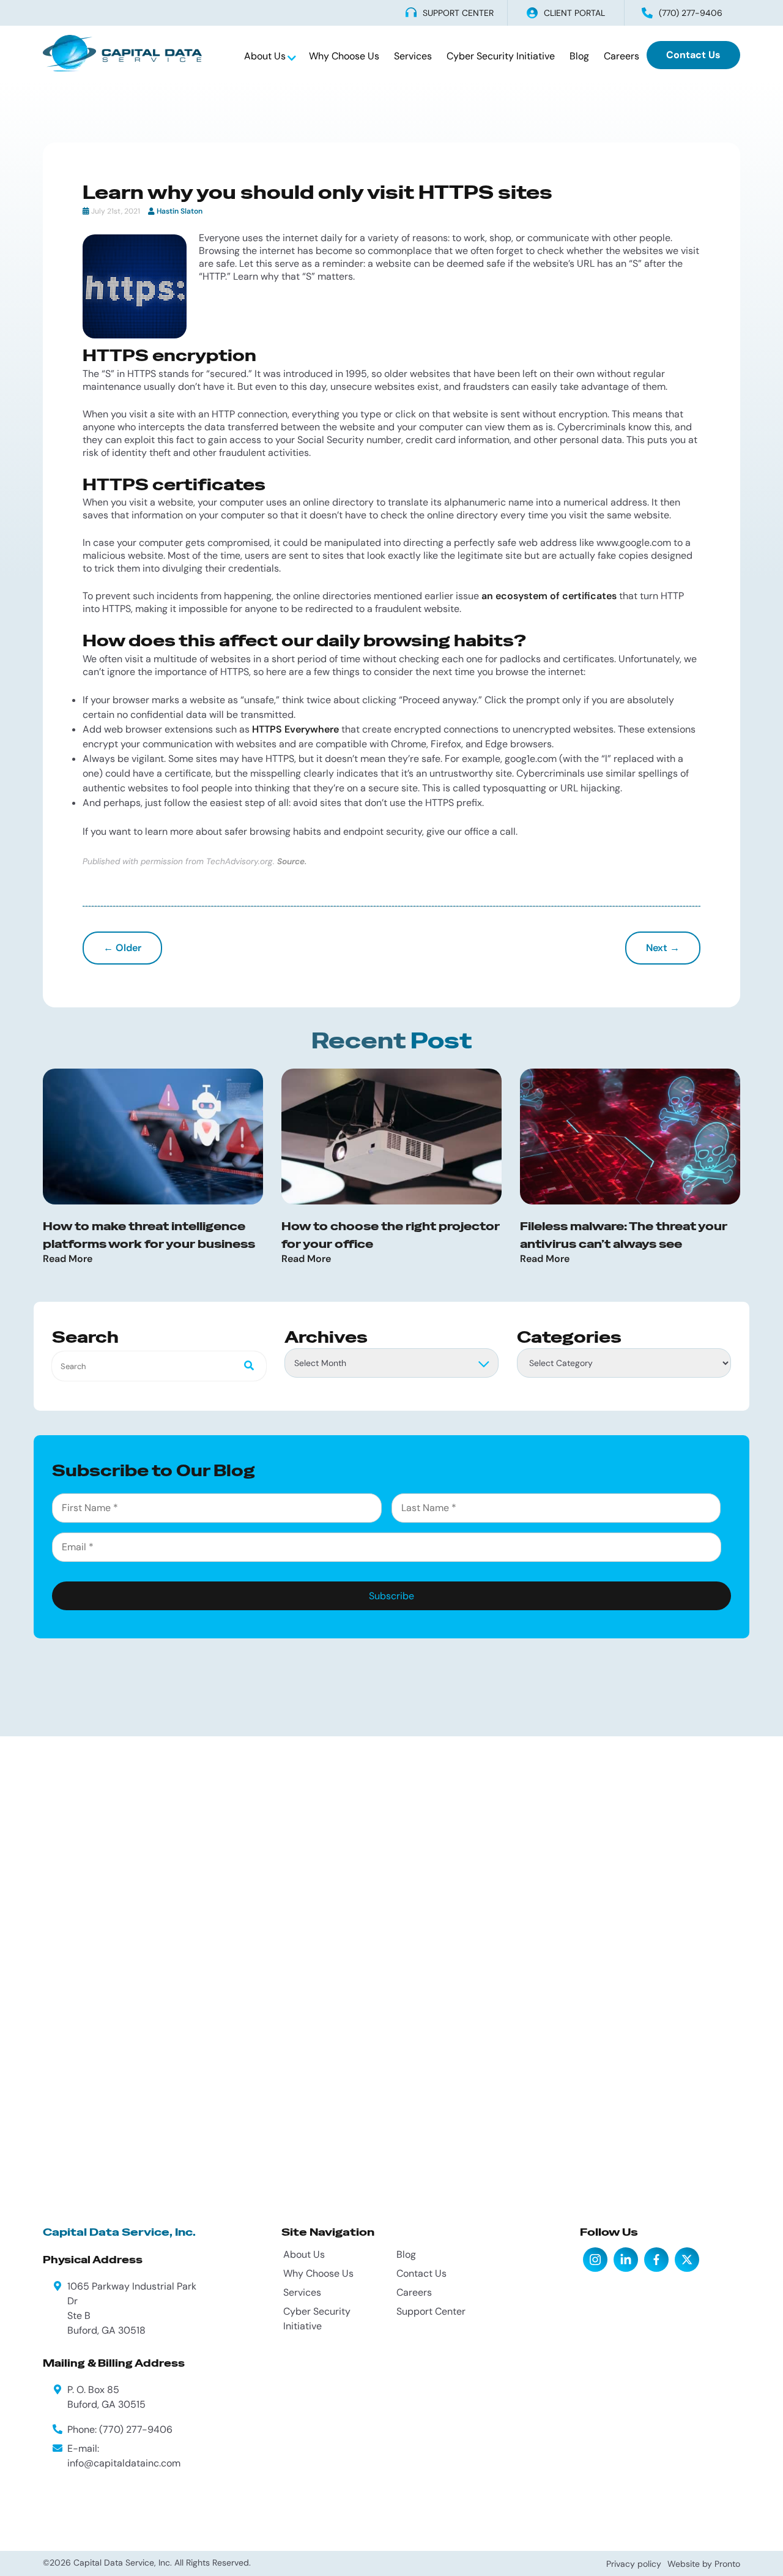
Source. (292, 861)
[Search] (245, 1366)
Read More (68, 1259)
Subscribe (391, 1596)
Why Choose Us (344, 56)
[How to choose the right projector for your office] (391, 1137)
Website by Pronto (704, 2564)
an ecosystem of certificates (549, 596)
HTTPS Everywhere (295, 729)
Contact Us (693, 55)
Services (413, 56)
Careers (622, 56)
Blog (579, 56)
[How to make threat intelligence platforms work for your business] (153, 1137)
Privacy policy (634, 2564)
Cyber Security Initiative (501, 56)
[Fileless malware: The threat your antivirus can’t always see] (630, 1137)
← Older (122, 948)
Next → (663, 948)
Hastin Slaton (180, 211)
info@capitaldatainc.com (124, 2463)
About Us (266, 56)
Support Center (431, 2311)
